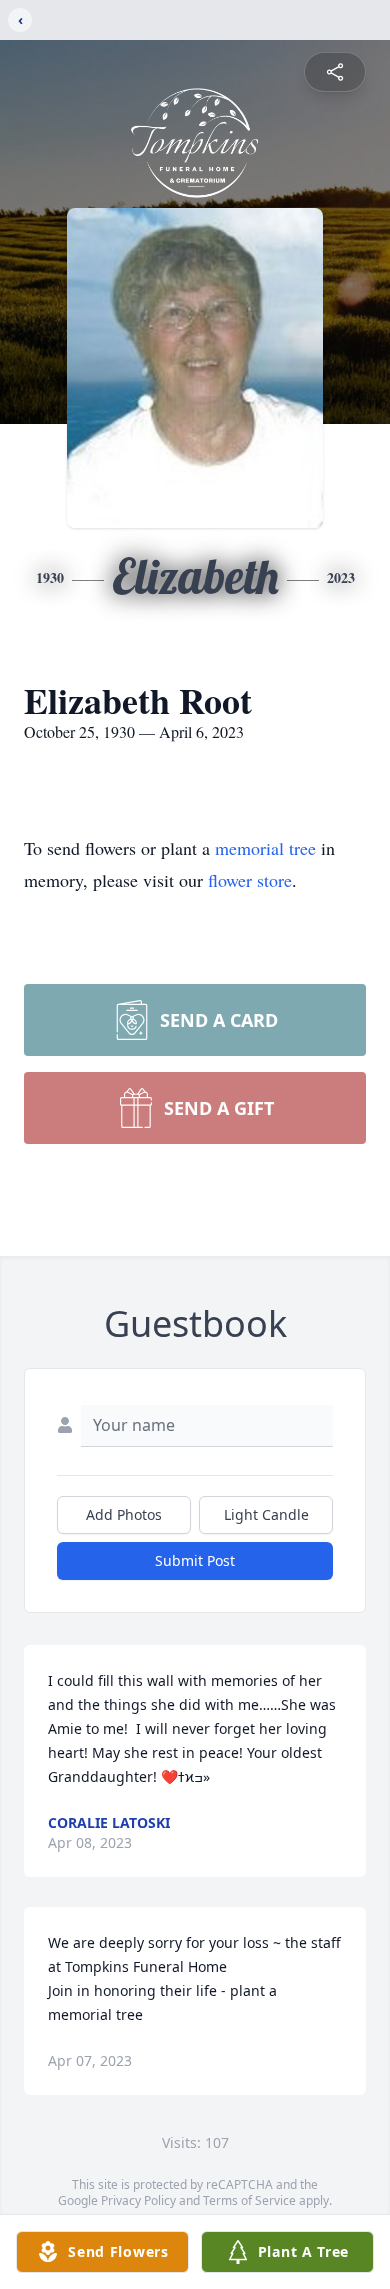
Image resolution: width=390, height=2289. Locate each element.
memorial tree (265, 848)
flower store (250, 880)
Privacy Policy (138, 2200)
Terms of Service (249, 2200)
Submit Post (195, 1560)
